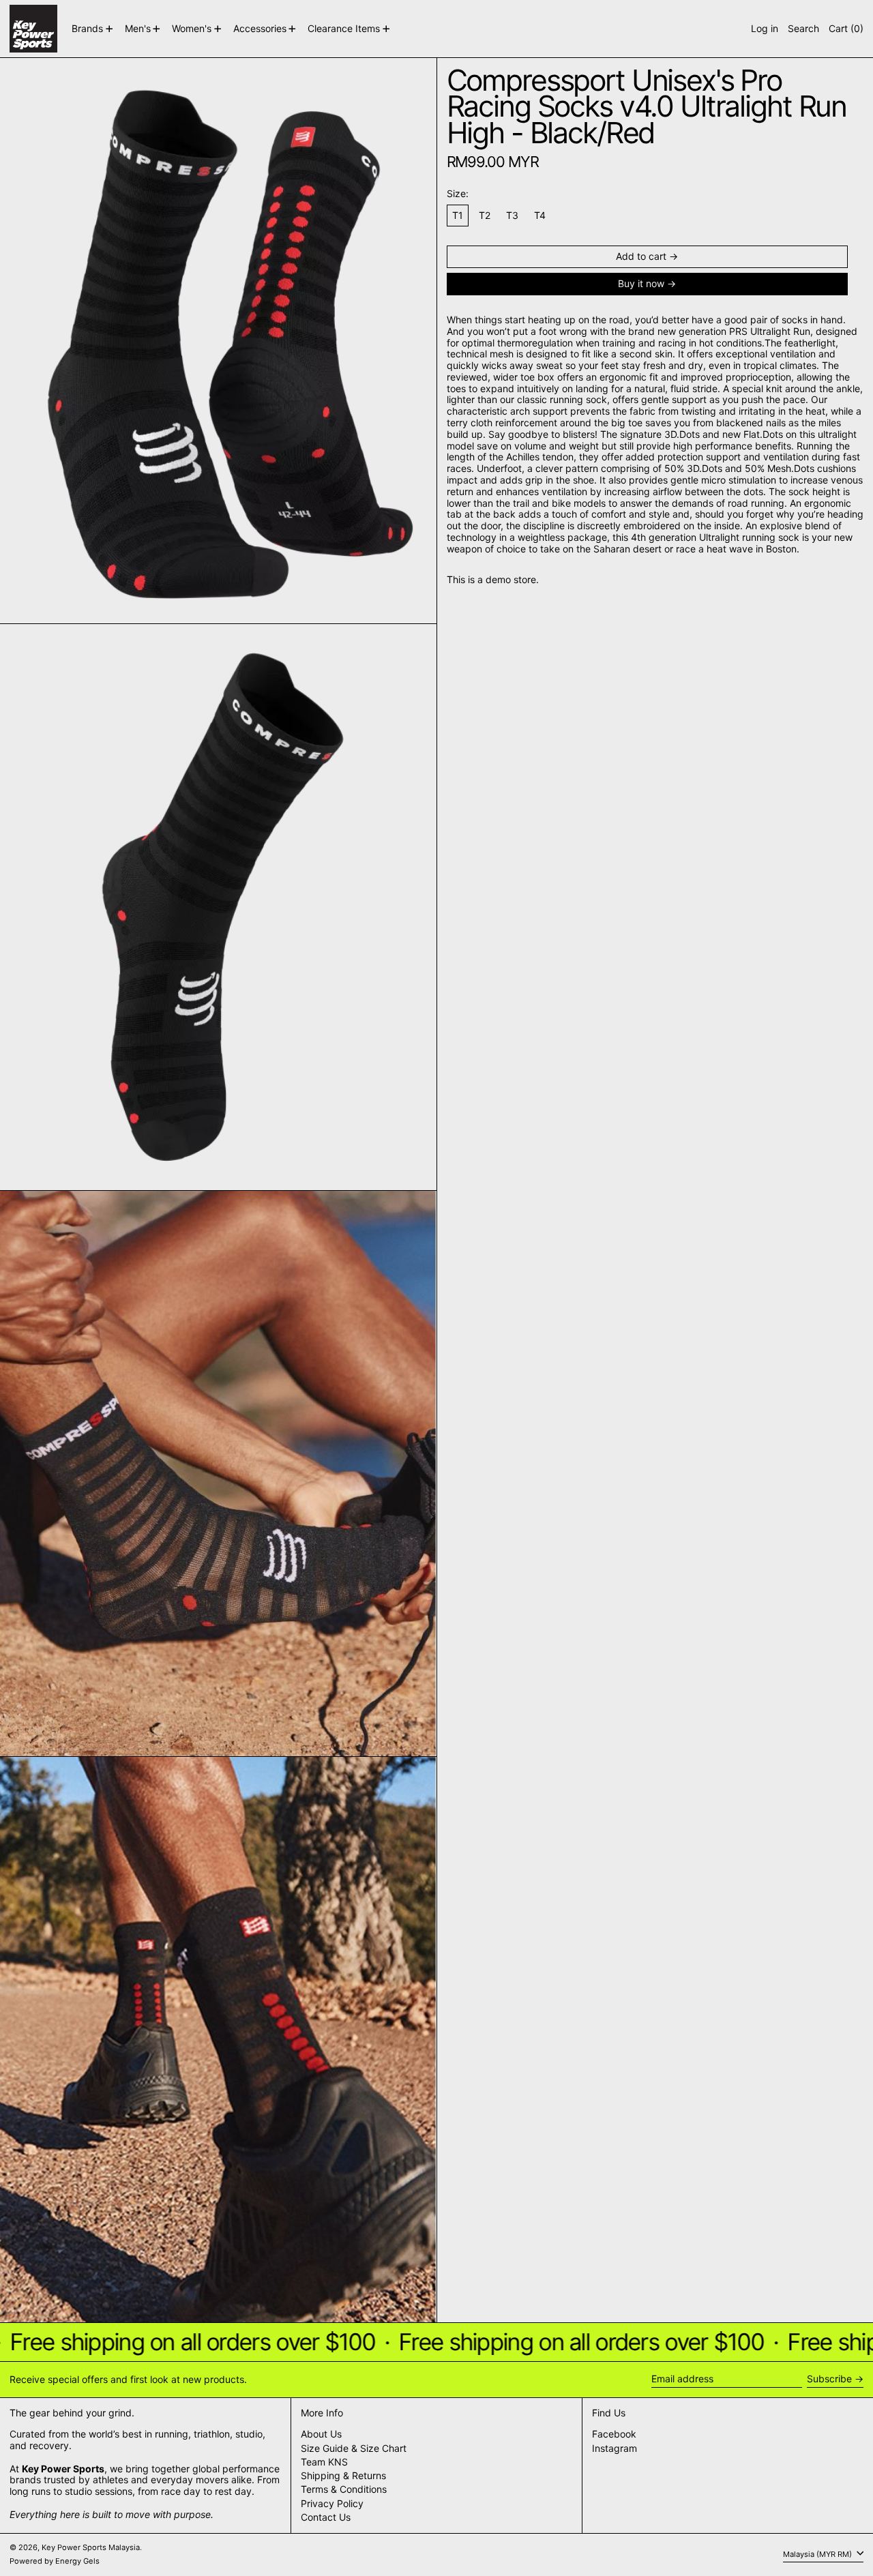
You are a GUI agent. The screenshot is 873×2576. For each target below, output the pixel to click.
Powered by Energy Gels (55, 2561)
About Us (321, 2434)
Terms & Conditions (344, 2489)
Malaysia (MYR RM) (818, 2554)
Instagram (615, 2448)
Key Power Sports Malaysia (91, 2547)
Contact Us (326, 2517)
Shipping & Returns (343, 2475)
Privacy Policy (332, 2503)
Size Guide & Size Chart (354, 2448)
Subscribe (829, 2379)
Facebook (614, 2434)
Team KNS (324, 2462)
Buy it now (641, 283)
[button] (803, 29)
